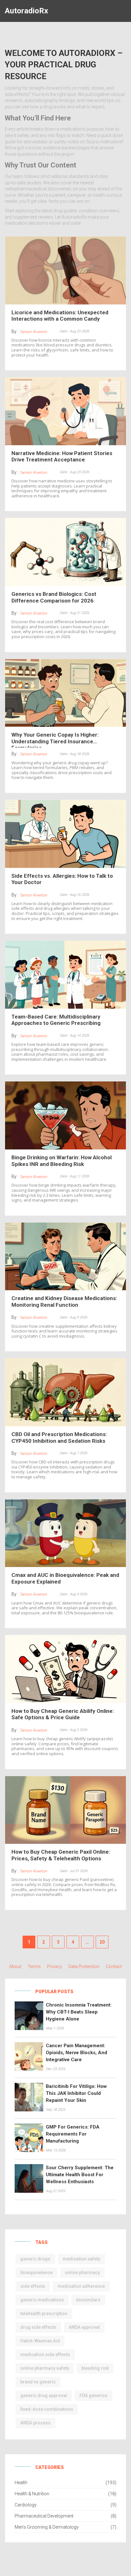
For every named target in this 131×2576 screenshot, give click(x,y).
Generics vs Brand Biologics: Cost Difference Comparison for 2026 (54, 597)
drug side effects (38, 2327)
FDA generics (93, 2395)
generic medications (42, 2300)
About (15, 1966)
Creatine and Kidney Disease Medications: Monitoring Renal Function (64, 1301)
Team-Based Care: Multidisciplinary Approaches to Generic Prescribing (56, 1020)
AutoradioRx (26, 11)
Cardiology (26, 2505)
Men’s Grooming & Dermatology (47, 2527)
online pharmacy (82, 2273)
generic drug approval (44, 2395)
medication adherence (81, 2286)
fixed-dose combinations (47, 2409)
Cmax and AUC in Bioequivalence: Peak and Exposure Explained (65, 1578)
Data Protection (84, 1966)
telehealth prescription (44, 2314)
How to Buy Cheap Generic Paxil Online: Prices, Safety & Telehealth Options (61, 1855)
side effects (33, 2286)
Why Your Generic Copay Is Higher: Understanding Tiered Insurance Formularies (55, 739)
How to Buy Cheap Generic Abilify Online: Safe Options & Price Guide (63, 1714)
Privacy (55, 1966)
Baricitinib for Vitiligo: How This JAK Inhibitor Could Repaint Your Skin (76, 2093)
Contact (114, 1966)
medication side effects (45, 2355)
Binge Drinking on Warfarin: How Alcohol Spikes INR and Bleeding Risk (62, 1161)
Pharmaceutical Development (44, 2516)
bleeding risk (95, 2368)
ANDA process (35, 2423)
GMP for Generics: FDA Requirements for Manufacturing (73, 2134)
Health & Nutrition (32, 2494)
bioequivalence (36, 2273)
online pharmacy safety (45, 2368)
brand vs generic (38, 2382)
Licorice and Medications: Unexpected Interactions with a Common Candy (60, 316)
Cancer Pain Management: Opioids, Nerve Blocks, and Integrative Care (76, 2053)
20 (102, 1942)
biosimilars (88, 2300)
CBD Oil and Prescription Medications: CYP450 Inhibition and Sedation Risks (59, 1437)
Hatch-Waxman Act (40, 2341)
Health (21, 2483)
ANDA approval (84, 2327)
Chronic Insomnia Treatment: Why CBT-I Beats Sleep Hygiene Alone (79, 2012)
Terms (34, 1966)
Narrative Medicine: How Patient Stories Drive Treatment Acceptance (62, 456)
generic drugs (35, 2259)
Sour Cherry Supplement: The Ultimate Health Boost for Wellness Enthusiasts (80, 2175)
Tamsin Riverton (33, 332)
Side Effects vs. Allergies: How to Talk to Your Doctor (62, 879)
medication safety (81, 2259)
